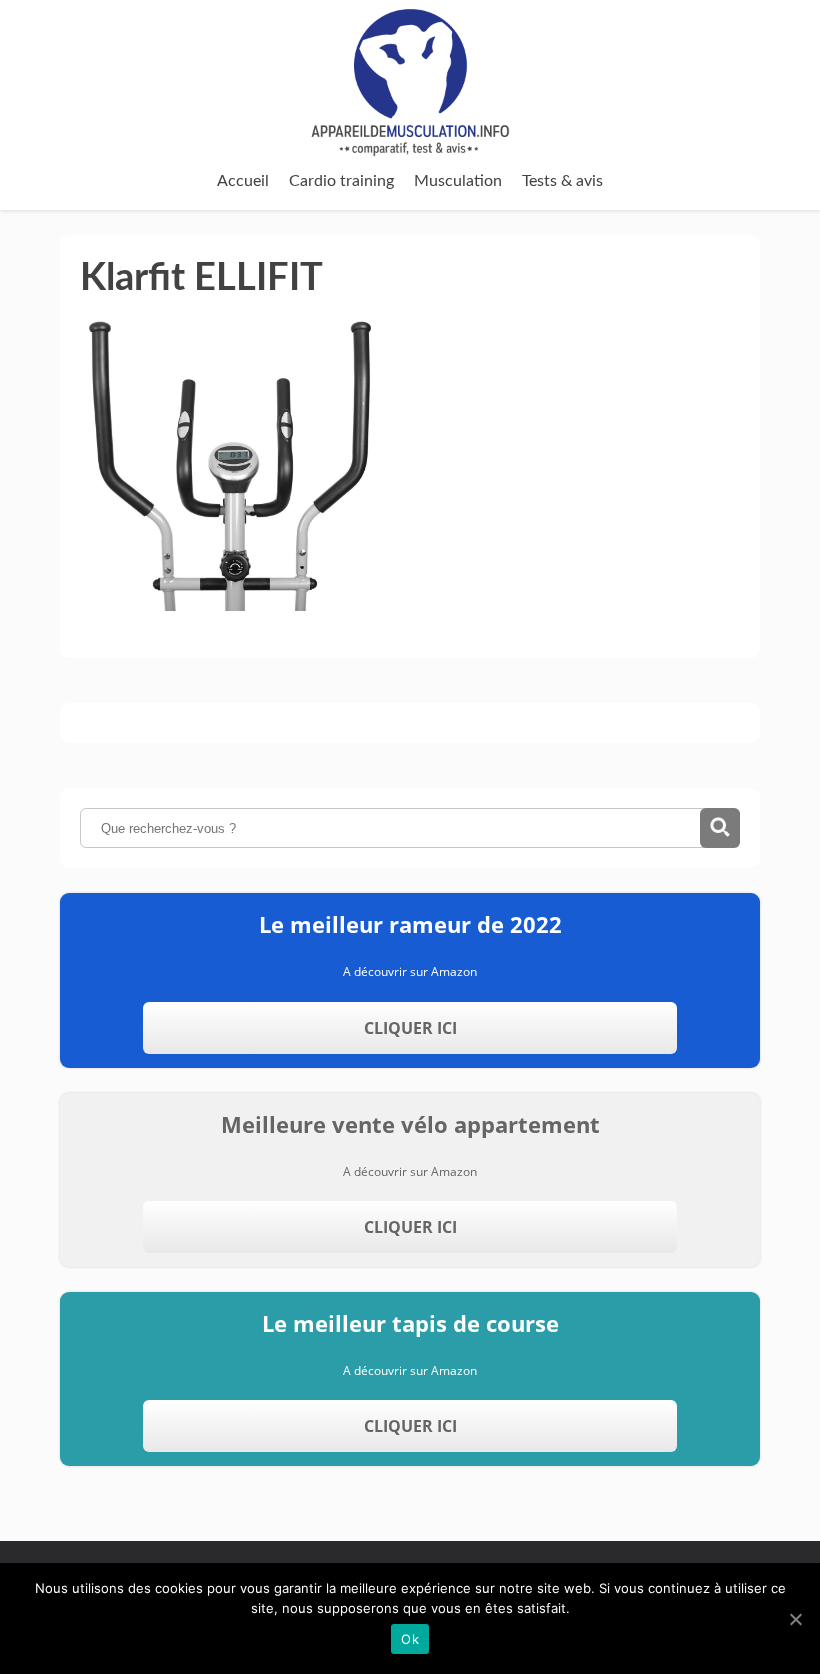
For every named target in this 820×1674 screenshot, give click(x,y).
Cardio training (341, 181)
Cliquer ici (410, 1028)
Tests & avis (562, 181)
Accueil (243, 181)
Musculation (458, 181)
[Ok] (795, 1619)
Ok (410, 1639)
